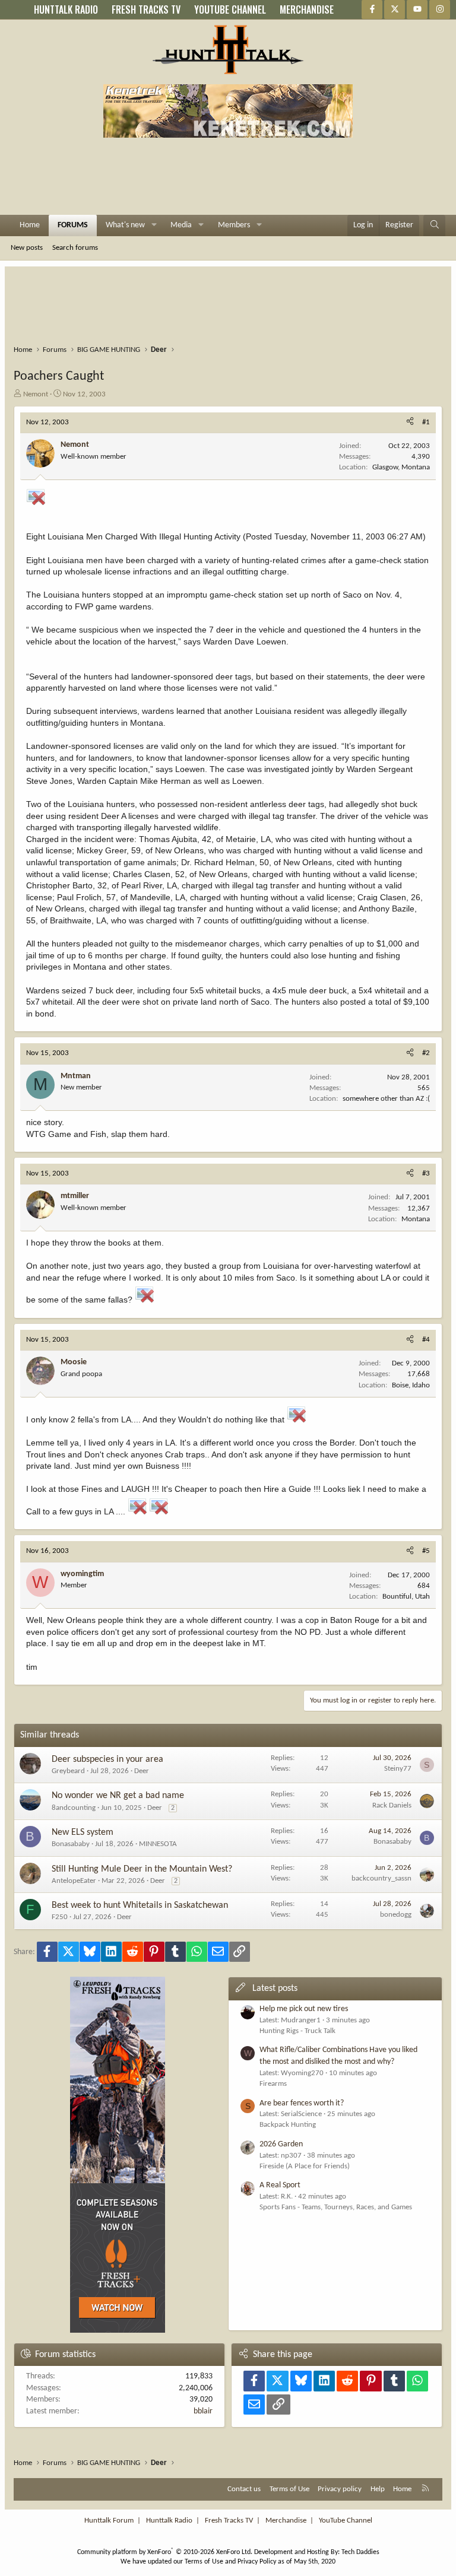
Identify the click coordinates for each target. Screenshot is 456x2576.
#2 (426, 1053)
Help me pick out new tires (304, 2009)
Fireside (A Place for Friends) (305, 2166)
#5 (426, 1551)
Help (378, 2489)
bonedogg (396, 1915)
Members (234, 225)
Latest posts (275, 1989)
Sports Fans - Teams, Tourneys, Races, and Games (336, 2207)
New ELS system (83, 1832)
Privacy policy (340, 2489)
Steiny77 (398, 1769)
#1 (426, 422)
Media (181, 225)
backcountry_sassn (381, 1878)
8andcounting (74, 1808)
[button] (154, 225)
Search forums (75, 248)
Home (30, 225)
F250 (60, 1917)
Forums (73, 225)
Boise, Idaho (411, 1385)
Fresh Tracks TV (229, 2521)
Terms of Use (289, 2489)
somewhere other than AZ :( (386, 1099)
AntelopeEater (74, 1881)
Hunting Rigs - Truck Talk (297, 2031)
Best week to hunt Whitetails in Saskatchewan (140, 1905)
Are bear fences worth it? (302, 2103)
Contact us (244, 2489)
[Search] (435, 225)
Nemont (36, 394)
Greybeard (68, 1771)
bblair (203, 2411)
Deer (142, 1771)
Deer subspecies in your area (107, 1759)
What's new (125, 225)
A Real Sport (280, 2185)
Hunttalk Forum (109, 2521)
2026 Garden (281, 2144)
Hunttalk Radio (169, 2521)
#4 (426, 1340)
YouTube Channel (346, 2521)
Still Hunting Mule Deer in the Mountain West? (142, 1869)
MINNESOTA (158, 1844)
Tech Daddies (360, 2552)
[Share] (410, 423)
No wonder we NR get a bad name (118, 1796)
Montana (416, 1219)
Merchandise (286, 2521)
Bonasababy (71, 1844)
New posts (27, 248)
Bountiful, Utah (406, 1597)
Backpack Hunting (288, 2125)
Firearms (273, 2084)
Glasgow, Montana (401, 467)
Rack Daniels (392, 1805)
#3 (426, 1173)
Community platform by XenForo (165, 2552)
